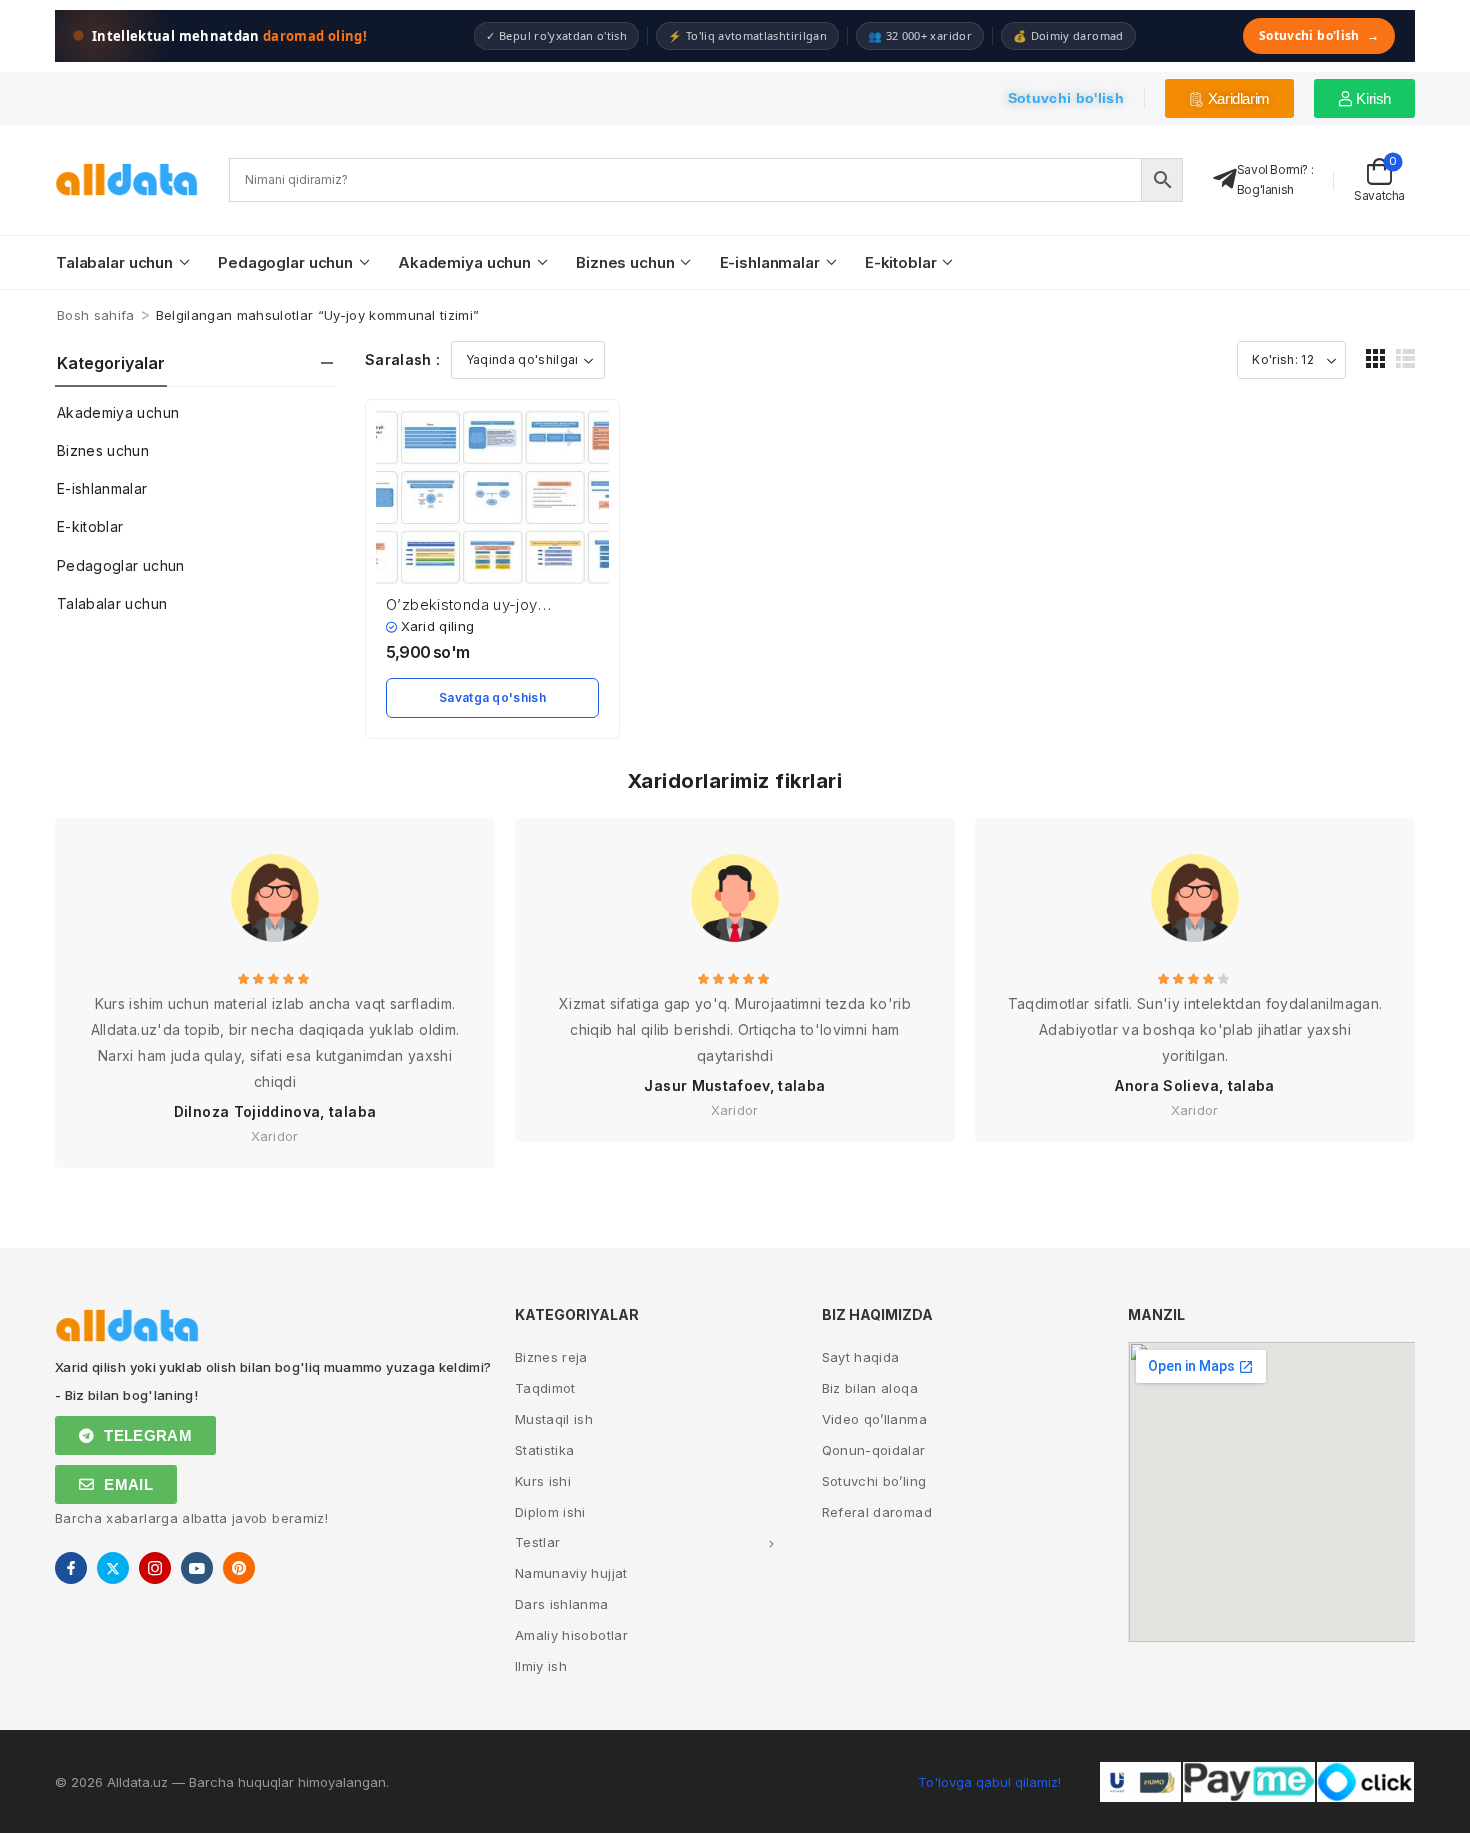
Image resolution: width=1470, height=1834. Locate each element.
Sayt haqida (861, 1357)
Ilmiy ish (541, 1666)
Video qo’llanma (874, 1419)
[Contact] (1225, 179)
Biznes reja (551, 1357)
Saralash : (403, 359)
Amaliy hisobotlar (571, 1635)
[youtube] (197, 1568)
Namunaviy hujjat (571, 1573)
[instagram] (155, 1568)
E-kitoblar (901, 262)
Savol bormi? (1272, 169)
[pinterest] (239, 1568)
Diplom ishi (550, 1512)
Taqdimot (545, 1388)
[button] (1375, 358)
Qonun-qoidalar (874, 1450)
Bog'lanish (1265, 189)
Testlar (537, 1542)
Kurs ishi (543, 1481)
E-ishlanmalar (770, 262)
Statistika (545, 1450)
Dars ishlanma (562, 1604)
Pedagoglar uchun (285, 262)
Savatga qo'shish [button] (492, 697)
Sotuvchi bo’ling (874, 1481)
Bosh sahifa (96, 315)
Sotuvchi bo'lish (1319, 35)
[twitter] (113, 1568)
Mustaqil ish (554, 1419)
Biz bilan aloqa (870, 1388)
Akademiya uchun (464, 262)
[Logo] (127, 179)
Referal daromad (877, 1512)
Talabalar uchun (114, 262)
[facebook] (71, 1568)
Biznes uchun (625, 262)
